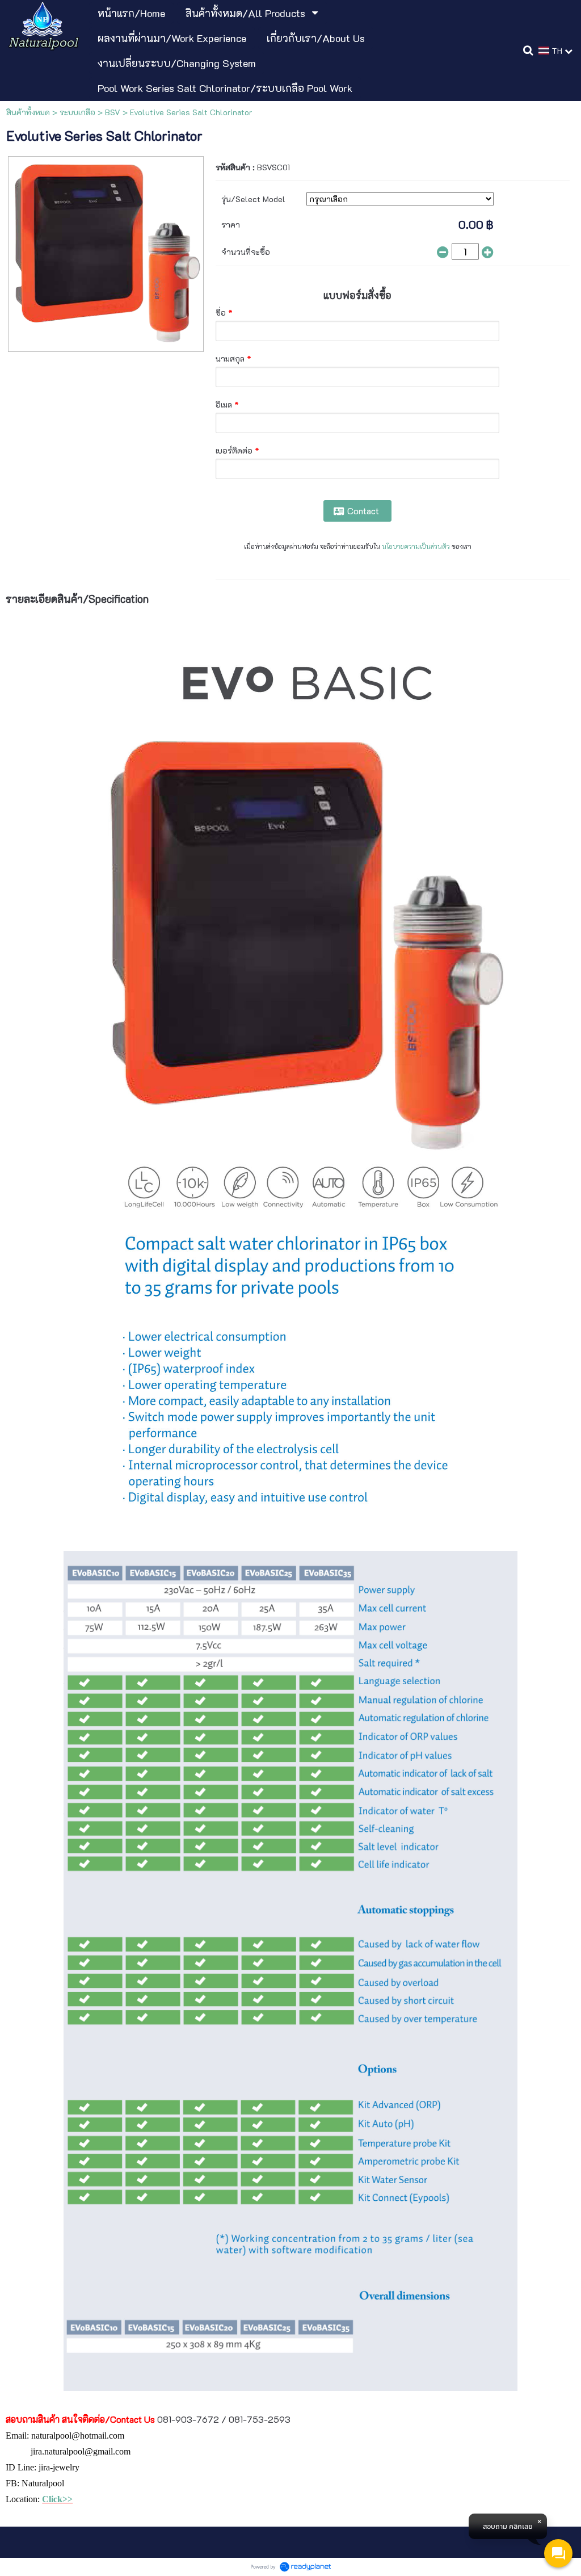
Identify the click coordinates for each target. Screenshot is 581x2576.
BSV (113, 112)
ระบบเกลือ (77, 112)
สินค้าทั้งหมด (28, 112)
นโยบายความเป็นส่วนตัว (416, 546)
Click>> (57, 2499)
